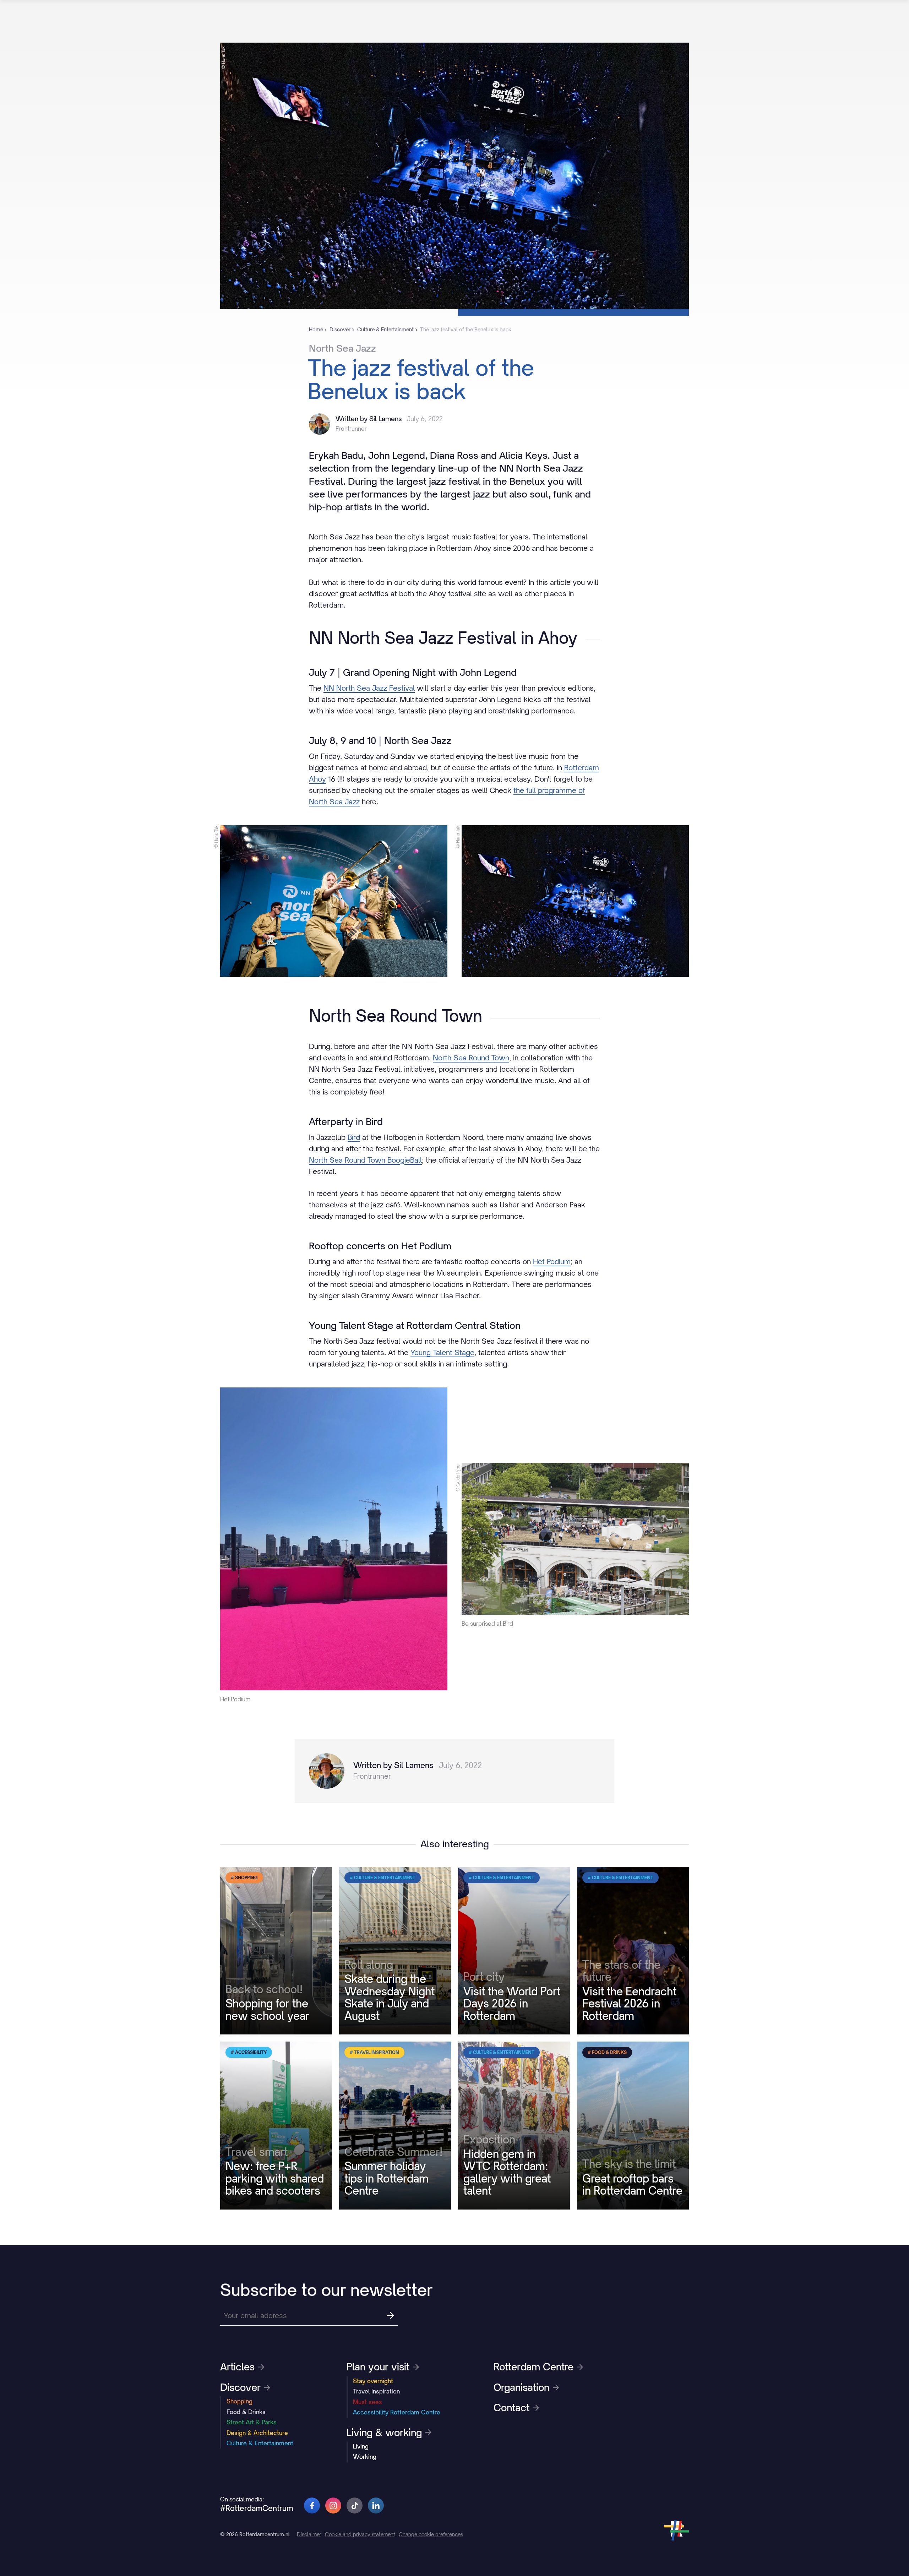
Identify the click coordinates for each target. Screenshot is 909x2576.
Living (361, 2446)
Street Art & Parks (252, 2422)
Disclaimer (309, 2534)
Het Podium (552, 1262)
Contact (511, 2408)
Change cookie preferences (431, 2534)
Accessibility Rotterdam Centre (397, 2412)
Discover (240, 2387)
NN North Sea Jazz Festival (369, 688)
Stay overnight (373, 2381)
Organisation (521, 2387)
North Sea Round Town (471, 1058)
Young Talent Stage (442, 1352)
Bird (354, 1137)
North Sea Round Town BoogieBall (365, 1160)
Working (365, 2457)
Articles (237, 2367)
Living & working (384, 2433)
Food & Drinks (246, 2412)
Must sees (368, 2402)
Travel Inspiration (376, 2391)
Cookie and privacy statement (360, 2534)
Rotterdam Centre (534, 2367)
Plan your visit (378, 2367)
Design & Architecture (257, 2433)
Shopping (240, 2401)
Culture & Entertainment (260, 2443)
